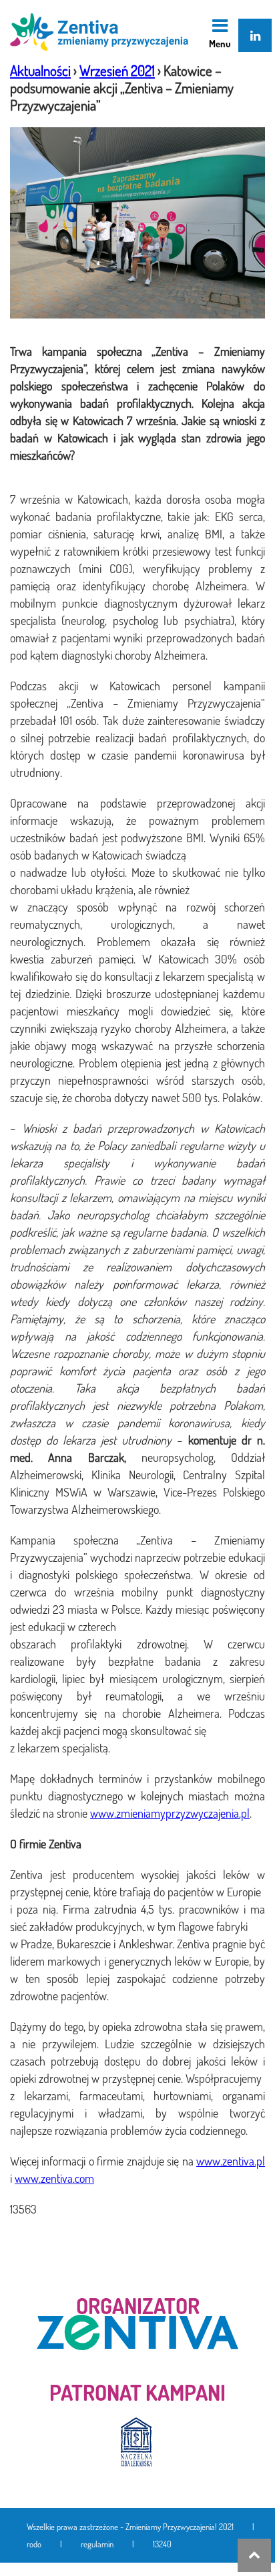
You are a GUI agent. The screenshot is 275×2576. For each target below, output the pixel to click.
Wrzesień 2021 (117, 70)
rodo (34, 2544)
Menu (220, 43)
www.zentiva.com (54, 2178)
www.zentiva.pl (231, 2161)
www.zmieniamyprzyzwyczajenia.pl (170, 1813)
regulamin (97, 2544)
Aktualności (40, 70)
